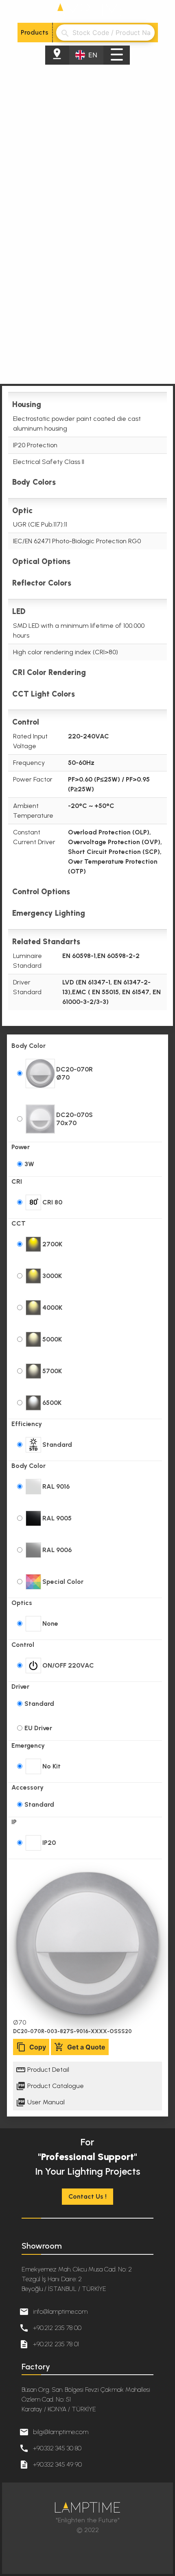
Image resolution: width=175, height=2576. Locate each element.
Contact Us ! (87, 2196)
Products (35, 32)
